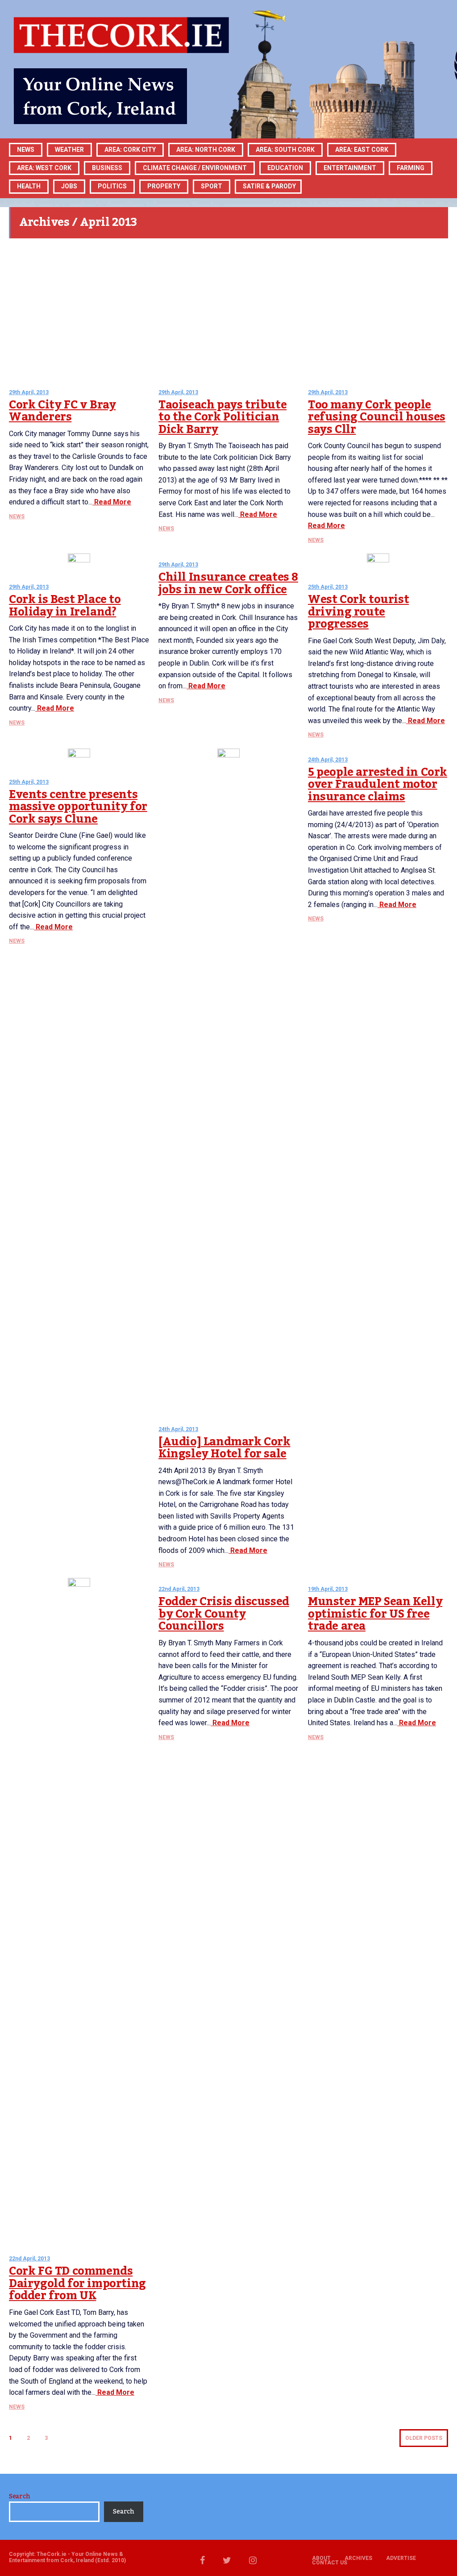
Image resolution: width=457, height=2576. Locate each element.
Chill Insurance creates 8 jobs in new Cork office (228, 583)
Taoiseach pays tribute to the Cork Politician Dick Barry (222, 417)
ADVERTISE (401, 2558)
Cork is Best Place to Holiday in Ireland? (65, 606)
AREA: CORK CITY (130, 150)
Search (19, 2497)
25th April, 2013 (328, 587)
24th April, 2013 (178, 1429)
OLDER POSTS (424, 2438)
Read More (112, 502)
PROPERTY (164, 186)
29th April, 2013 (29, 392)
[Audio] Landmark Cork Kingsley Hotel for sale (224, 1448)
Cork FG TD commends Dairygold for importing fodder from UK (77, 2283)
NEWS (17, 516)
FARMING (411, 168)
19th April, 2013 (328, 1589)
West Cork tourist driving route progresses (358, 612)
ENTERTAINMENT (350, 168)
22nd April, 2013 (29, 2259)
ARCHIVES (358, 2558)
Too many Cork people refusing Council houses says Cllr (377, 417)
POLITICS (112, 186)
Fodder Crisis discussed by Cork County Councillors (224, 1614)
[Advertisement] (228, 310)
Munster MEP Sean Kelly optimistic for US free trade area (375, 1614)
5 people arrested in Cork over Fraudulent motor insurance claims (378, 784)
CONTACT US (330, 2563)
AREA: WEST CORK (44, 168)
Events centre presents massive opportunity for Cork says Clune (78, 807)
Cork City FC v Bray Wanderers (62, 411)
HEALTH (29, 186)
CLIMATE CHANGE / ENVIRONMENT (195, 168)
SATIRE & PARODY (269, 186)
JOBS (69, 186)
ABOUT (321, 2558)
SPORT (212, 186)
